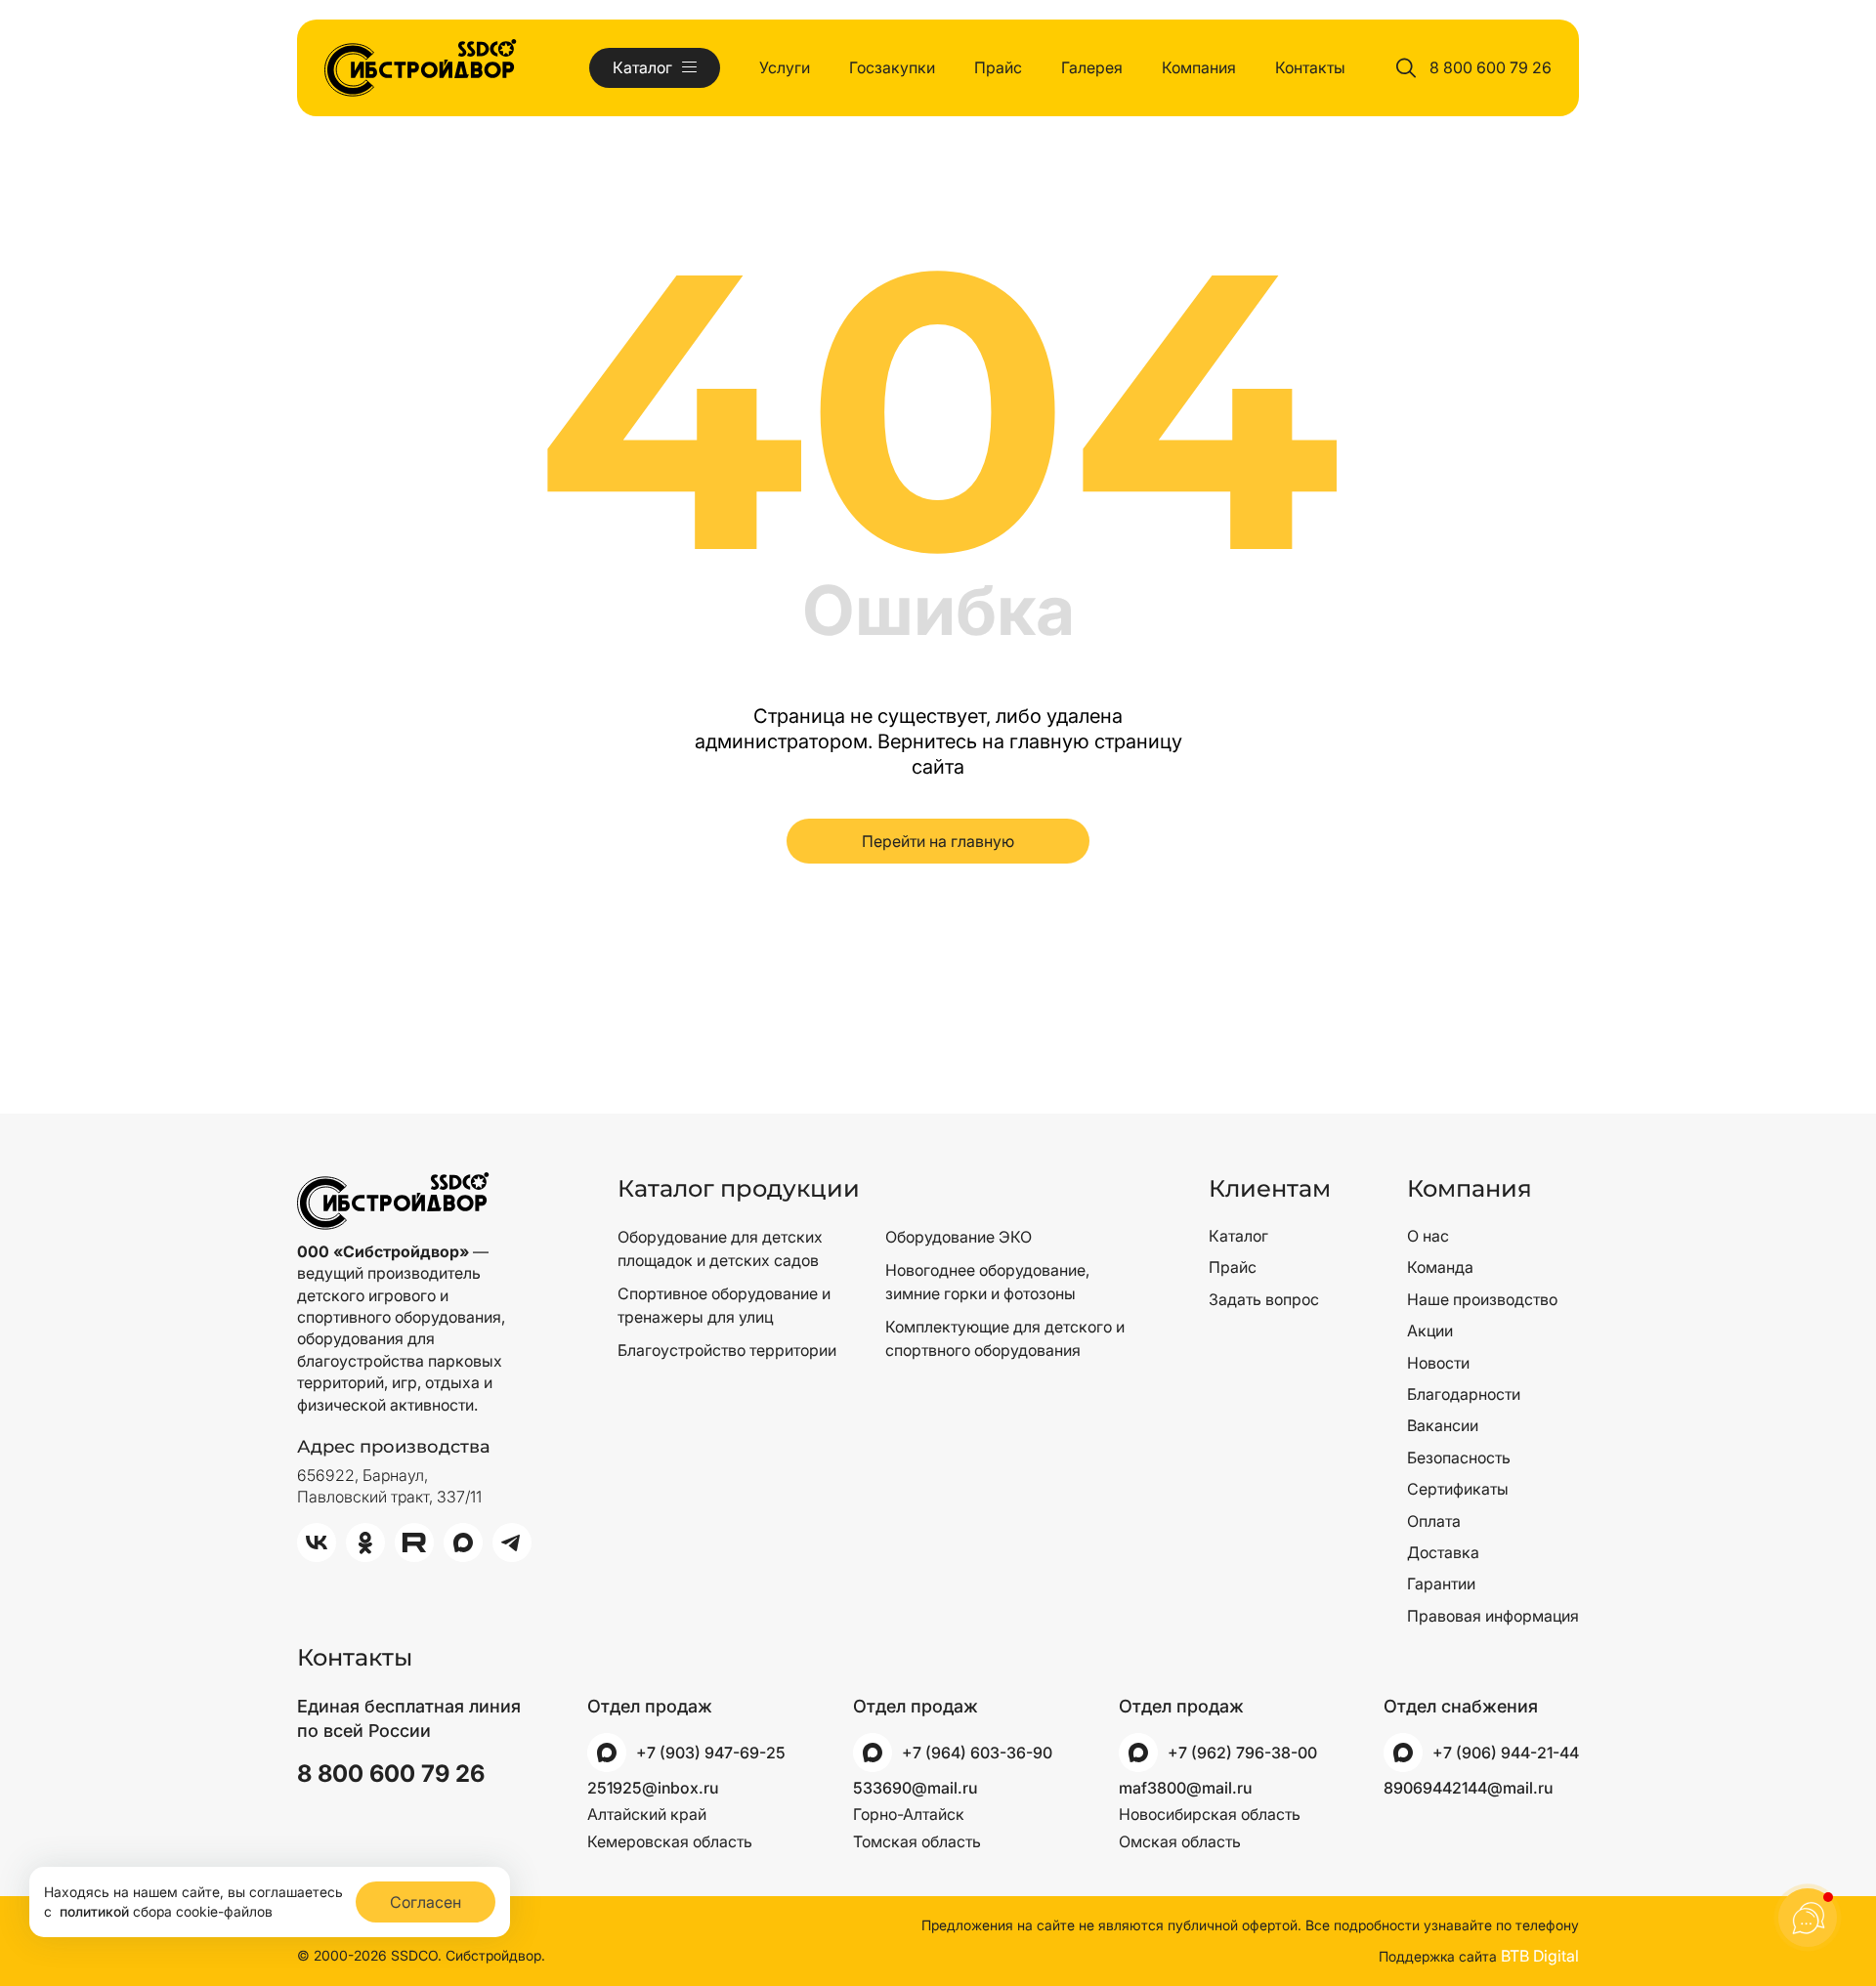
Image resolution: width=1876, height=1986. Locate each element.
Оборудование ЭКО (959, 1237)
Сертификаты (1458, 1489)
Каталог (1238, 1236)
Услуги (785, 67)
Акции (1430, 1331)
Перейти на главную (938, 841)
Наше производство (1482, 1299)
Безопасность (1459, 1458)
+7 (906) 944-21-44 (1506, 1753)
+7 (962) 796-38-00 (1242, 1753)
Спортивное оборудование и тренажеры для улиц (724, 1305)
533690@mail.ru (915, 1788)
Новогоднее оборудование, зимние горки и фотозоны (987, 1282)
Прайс (998, 67)
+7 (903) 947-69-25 (711, 1753)
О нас (1428, 1236)
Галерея (1092, 67)
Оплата (1434, 1521)
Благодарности (1464, 1394)
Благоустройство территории (727, 1350)
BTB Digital (1540, 1956)
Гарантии (1441, 1584)
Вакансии (1443, 1425)
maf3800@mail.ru (1185, 1788)
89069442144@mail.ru (1468, 1788)
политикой (94, 1911)
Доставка (1443, 1552)
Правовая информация (1493, 1616)
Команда (1440, 1267)
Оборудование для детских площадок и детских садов (720, 1248)
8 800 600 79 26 (1491, 67)
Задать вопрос (1264, 1299)
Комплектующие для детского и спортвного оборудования (1005, 1338)
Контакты (1310, 67)
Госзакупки (892, 67)
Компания (1199, 67)
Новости (1438, 1363)
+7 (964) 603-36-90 (977, 1753)
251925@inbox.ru (653, 1788)
